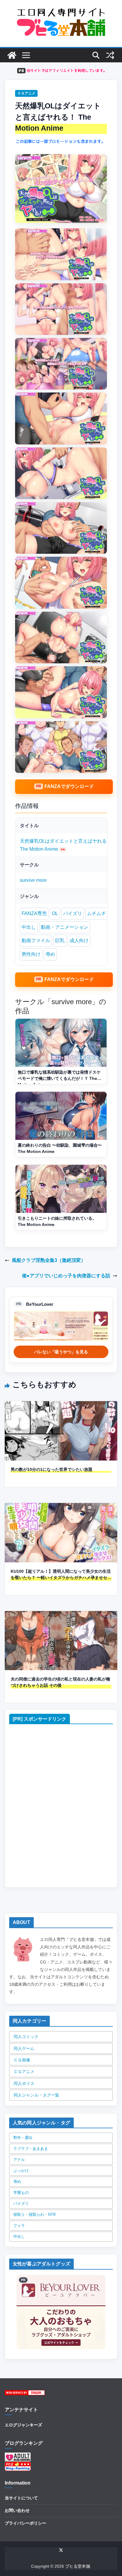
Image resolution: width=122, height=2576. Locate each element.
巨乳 (60, 940)
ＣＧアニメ (26, 93)
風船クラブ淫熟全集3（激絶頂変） (49, 1260)
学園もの (21, 2193)
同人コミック (26, 2037)
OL (55, 913)
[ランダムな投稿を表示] (110, 55)
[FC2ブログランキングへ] (18, 2465)
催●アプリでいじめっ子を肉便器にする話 (66, 1276)
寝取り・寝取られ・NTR (34, 2215)
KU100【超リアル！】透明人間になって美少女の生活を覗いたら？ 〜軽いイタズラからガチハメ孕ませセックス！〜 (61, 1575)
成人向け (79, 940)
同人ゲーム (24, 2048)
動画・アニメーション (65, 927)
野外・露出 (23, 2138)
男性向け (31, 954)
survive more (33, 880)
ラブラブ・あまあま (31, 2149)
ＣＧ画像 (22, 2060)
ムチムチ (97, 913)
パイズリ (73, 913)
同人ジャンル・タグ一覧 (36, 2095)
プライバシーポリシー (25, 2523)
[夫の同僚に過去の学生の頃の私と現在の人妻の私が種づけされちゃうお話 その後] (61, 1615)
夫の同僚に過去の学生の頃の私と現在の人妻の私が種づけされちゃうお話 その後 (60, 1682)
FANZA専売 (34, 913)
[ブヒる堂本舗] (12, 55)
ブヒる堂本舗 (78, 2566)
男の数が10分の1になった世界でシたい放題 (52, 1469)
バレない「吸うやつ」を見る (61, 1352)
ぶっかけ (21, 2171)
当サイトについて (21, 2498)
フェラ (19, 2225)
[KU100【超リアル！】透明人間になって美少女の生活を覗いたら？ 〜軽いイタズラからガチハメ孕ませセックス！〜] (61, 1507)
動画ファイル (36, 940)
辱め (50, 954)
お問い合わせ (17, 2510)
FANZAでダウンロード (69, 786)
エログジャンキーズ (23, 2425)
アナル (19, 2160)
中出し (29, 927)
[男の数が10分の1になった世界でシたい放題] (61, 1405)
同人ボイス (24, 2083)
